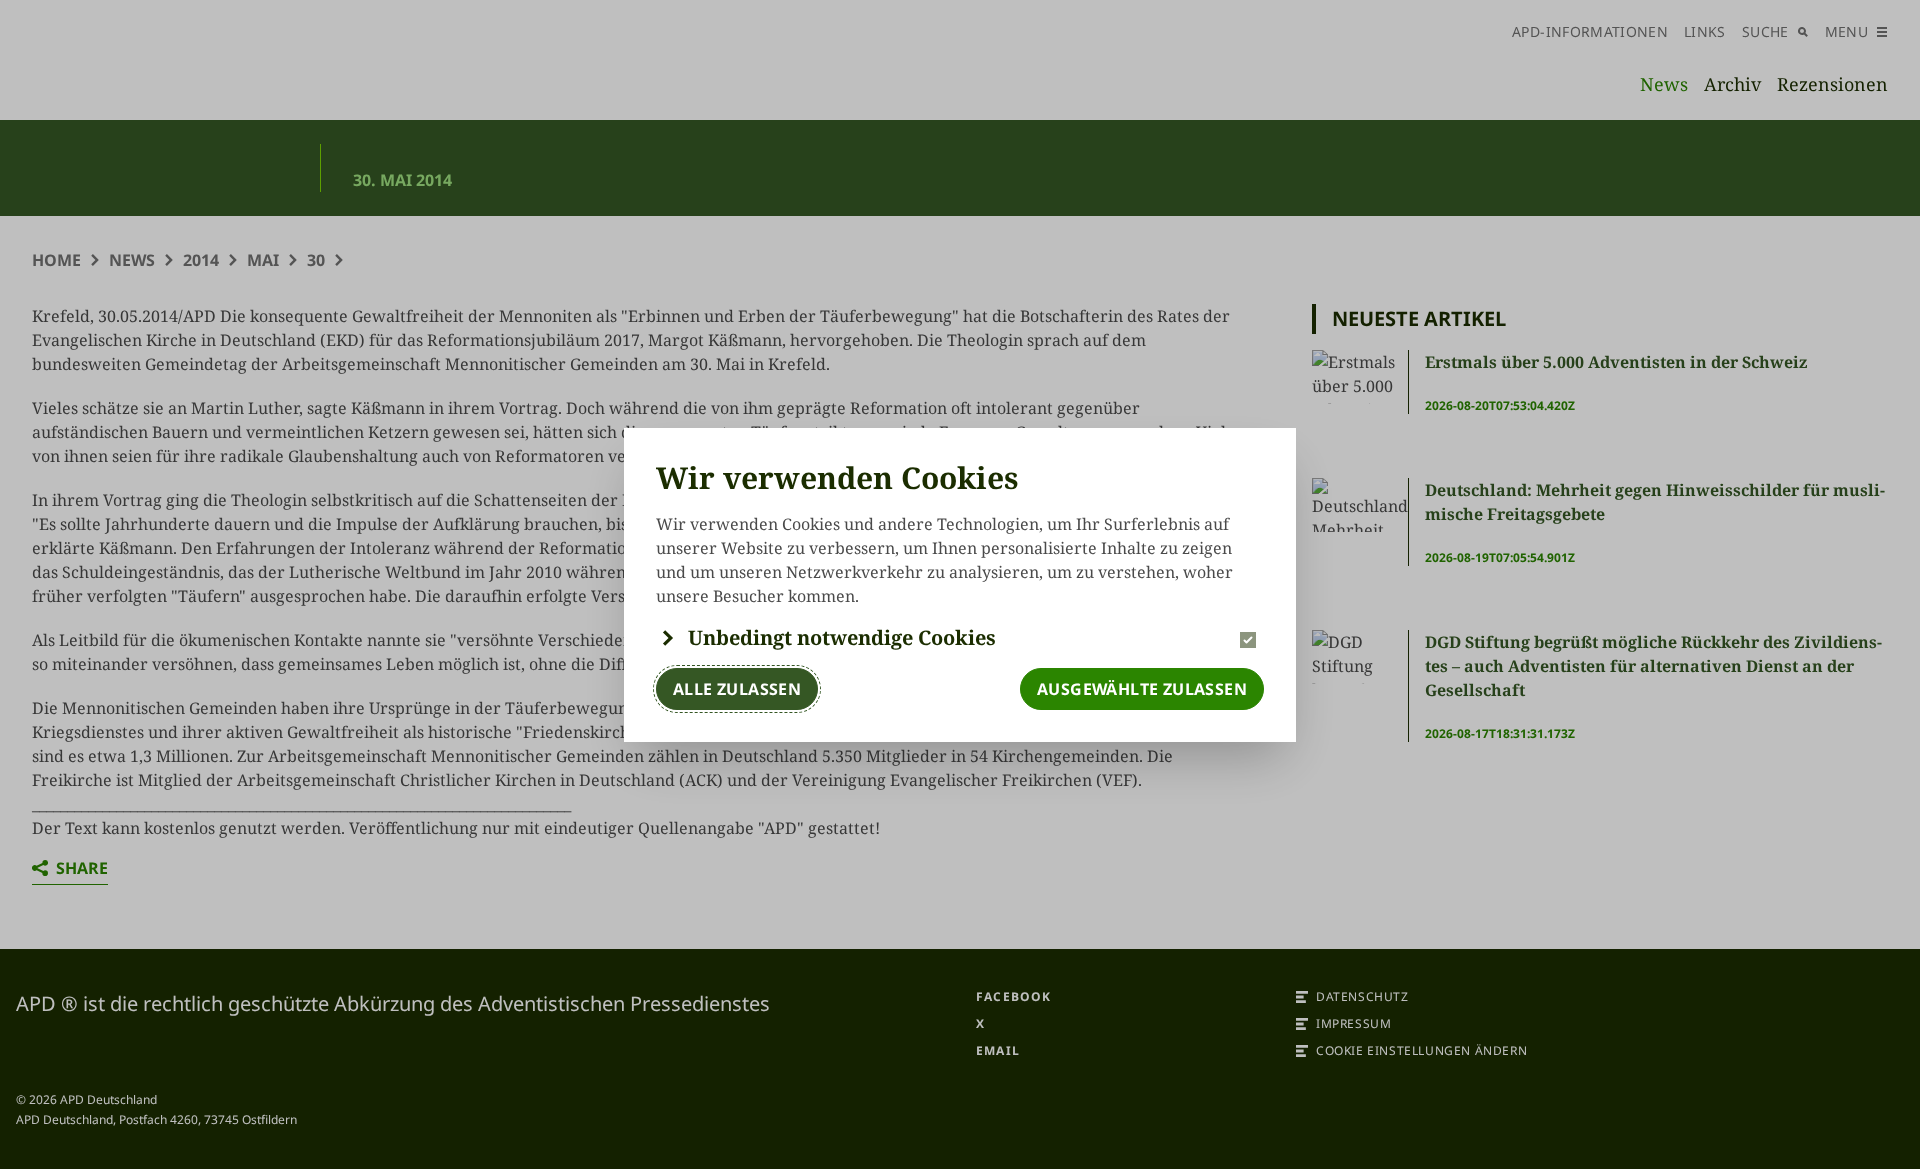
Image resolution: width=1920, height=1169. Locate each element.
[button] (960, 638)
